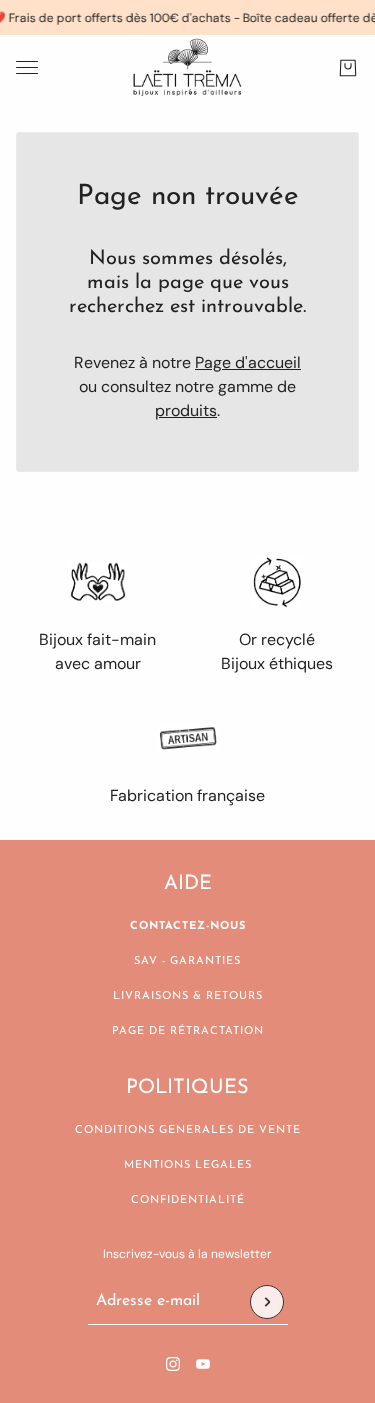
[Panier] (348, 68)
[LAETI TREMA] (187, 67)
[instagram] (173, 1364)
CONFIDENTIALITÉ (188, 1200)
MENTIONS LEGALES (188, 1165)
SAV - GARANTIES (187, 961)
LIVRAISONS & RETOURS (188, 996)
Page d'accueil (248, 362)
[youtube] (203, 1364)
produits (186, 410)
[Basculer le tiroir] (27, 67)
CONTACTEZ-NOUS (188, 926)
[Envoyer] (267, 1302)
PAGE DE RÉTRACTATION (188, 1031)
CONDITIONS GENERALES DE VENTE (188, 1130)
